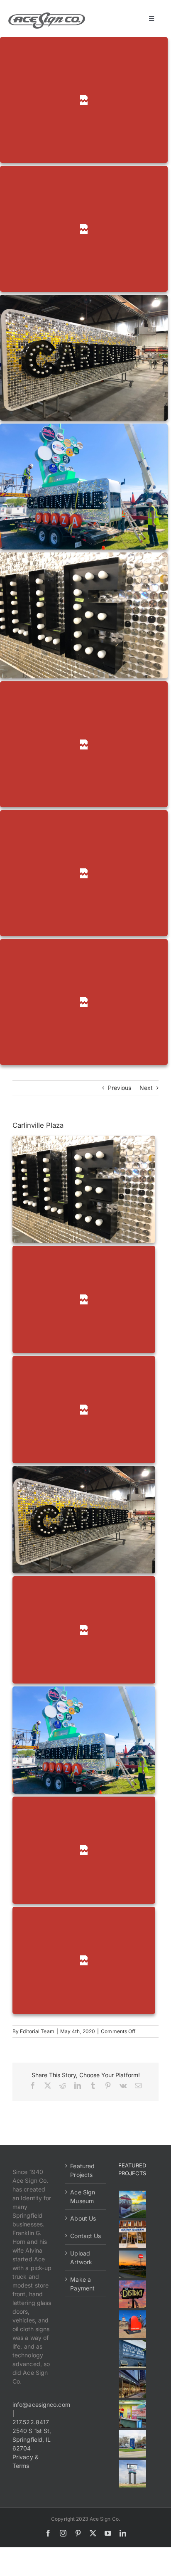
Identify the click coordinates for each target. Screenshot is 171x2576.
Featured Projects (82, 2170)
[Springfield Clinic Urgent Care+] (133, 2444)
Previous (120, 1088)
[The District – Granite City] (133, 2294)
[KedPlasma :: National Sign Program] (133, 2354)
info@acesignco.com (41, 2405)
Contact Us (85, 2236)
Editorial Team (37, 2031)
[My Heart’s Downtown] (133, 2324)
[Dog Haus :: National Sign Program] (133, 2384)
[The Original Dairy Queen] (133, 2234)
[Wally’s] (133, 2264)
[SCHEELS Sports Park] (133, 2204)
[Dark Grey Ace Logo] (47, 15)
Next (146, 1088)
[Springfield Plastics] (133, 2474)
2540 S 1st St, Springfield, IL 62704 (32, 2439)
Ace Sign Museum (83, 2196)
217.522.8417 (31, 2422)
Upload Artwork (81, 2258)
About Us (83, 2218)
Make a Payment (82, 2284)
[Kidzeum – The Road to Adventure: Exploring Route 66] (133, 2414)
